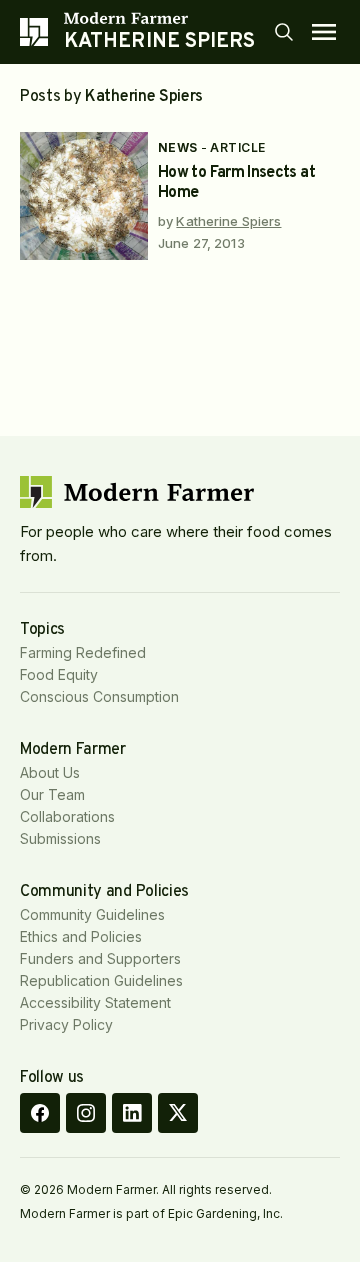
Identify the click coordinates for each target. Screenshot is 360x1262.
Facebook (40, 1113)
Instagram (86, 1113)
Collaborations (67, 816)
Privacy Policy (66, 1024)
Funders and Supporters (100, 958)
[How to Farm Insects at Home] (84, 196)
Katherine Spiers (228, 221)
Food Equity (59, 674)
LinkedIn (132, 1113)
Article (237, 147)
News (178, 147)
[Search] (284, 32)
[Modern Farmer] (160, 18)
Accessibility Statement (95, 1002)
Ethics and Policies (81, 936)
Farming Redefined (83, 652)
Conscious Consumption (99, 696)
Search (284, 32)
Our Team (52, 794)
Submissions (60, 838)
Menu (324, 32)
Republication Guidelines (101, 980)
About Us (50, 772)
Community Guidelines (92, 914)
